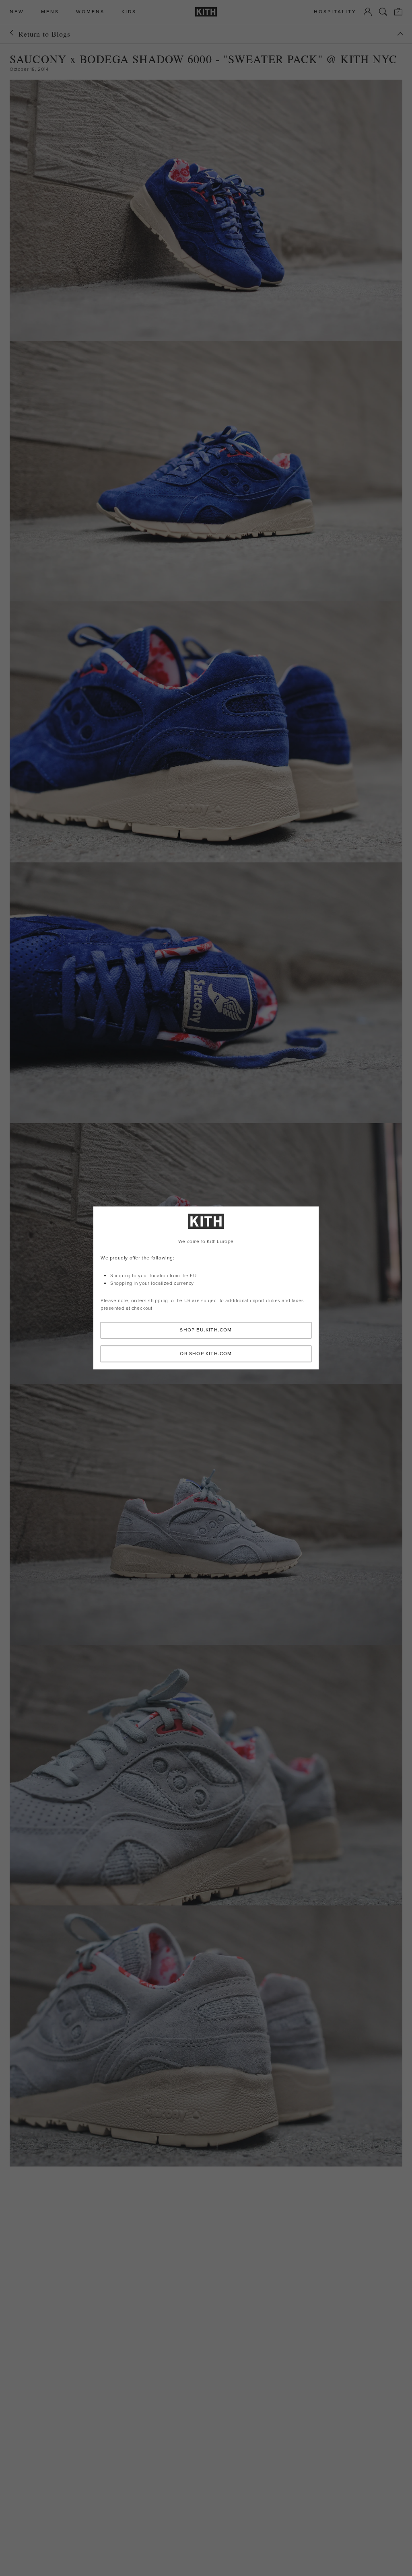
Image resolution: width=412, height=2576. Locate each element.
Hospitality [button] (335, 12)
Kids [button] (129, 12)
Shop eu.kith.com (206, 1330)
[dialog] (206, 1288)
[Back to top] (400, 34)
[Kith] (206, 12)
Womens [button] (90, 12)
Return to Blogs (44, 34)
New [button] (17, 12)
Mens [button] (50, 12)
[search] (383, 12)
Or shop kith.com (206, 1354)
